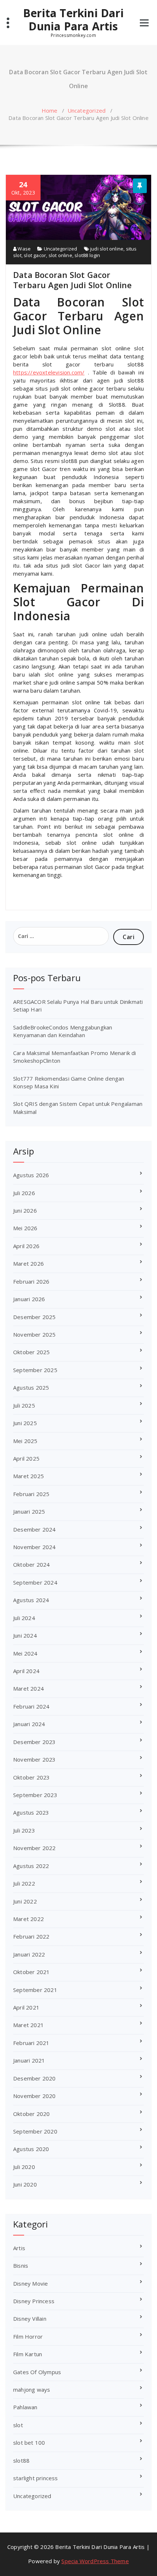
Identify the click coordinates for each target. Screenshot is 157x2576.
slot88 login (87, 255)
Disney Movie (30, 2283)
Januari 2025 (29, 1511)
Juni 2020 (25, 2184)
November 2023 (35, 1759)
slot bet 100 (29, 2443)
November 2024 (35, 1547)
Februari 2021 (31, 2043)
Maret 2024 (28, 1688)
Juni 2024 (25, 1635)
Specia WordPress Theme (95, 2561)
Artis (19, 2248)
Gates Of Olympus (37, 2372)
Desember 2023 (35, 1742)
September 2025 (35, 1370)
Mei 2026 (25, 1228)
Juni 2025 (25, 1423)
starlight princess (36, 2478)
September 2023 (35, 1795)
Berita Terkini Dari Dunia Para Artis (73, 20)
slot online (60, 255)
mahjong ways (32, 2389)
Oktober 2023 (31, 1777)
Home (50, 110)
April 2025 (26, 1458)
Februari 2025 (31, 1494)
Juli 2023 (24, 1830)
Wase (24, 249)
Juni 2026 (25, 1210)
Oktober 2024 (31, 1564)
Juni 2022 (25, 1901)
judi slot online (107, 249)
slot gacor (35, 255)
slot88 (21, 2460)
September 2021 (35, 1990)
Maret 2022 (28, 1919)
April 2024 (26, 1671)
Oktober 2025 (31, 1352)
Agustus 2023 (31, 1812)
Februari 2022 (31, 1936)
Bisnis (21, 2266)
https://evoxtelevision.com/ (49, 372)
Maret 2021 (28, 2025)
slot (18, 2425)
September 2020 (35, 2131)
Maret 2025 (28, 1476)
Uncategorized (87, 110)
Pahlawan (25, 2407)
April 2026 (26, 1246)
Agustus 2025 (31, 1387)
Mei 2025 (25, 1441)
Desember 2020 (35, 2078)
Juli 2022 (24, 1883)
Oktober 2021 (31, 1972)
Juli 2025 (24, 1405)
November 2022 (35, 1848)
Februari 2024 (31, 1706)
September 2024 (35, 1582)
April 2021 (26, 2007)
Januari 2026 (29, 1299)
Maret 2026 (28, 1263)
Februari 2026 (31, 1281)
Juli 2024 (24, 1618)
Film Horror (28, 2336)
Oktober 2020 (31, 2114)
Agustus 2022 (31, 1866)
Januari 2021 (29, 2060)
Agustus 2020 (31, 2149)
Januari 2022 (29, 1954)
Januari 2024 (29, 1724)
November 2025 (35, 1334)
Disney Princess (34, 2301)
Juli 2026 (24, 1193)
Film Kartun (28, 2354)
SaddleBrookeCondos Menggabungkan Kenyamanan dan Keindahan (63, 1031)
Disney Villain (30, 2319)
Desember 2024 (35, 1529)
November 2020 (35, 2096)
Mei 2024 (25, 1653)
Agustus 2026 (31, 1175)
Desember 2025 (35, 1317)
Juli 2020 (24, 2167)
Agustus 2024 (31, 1600)
